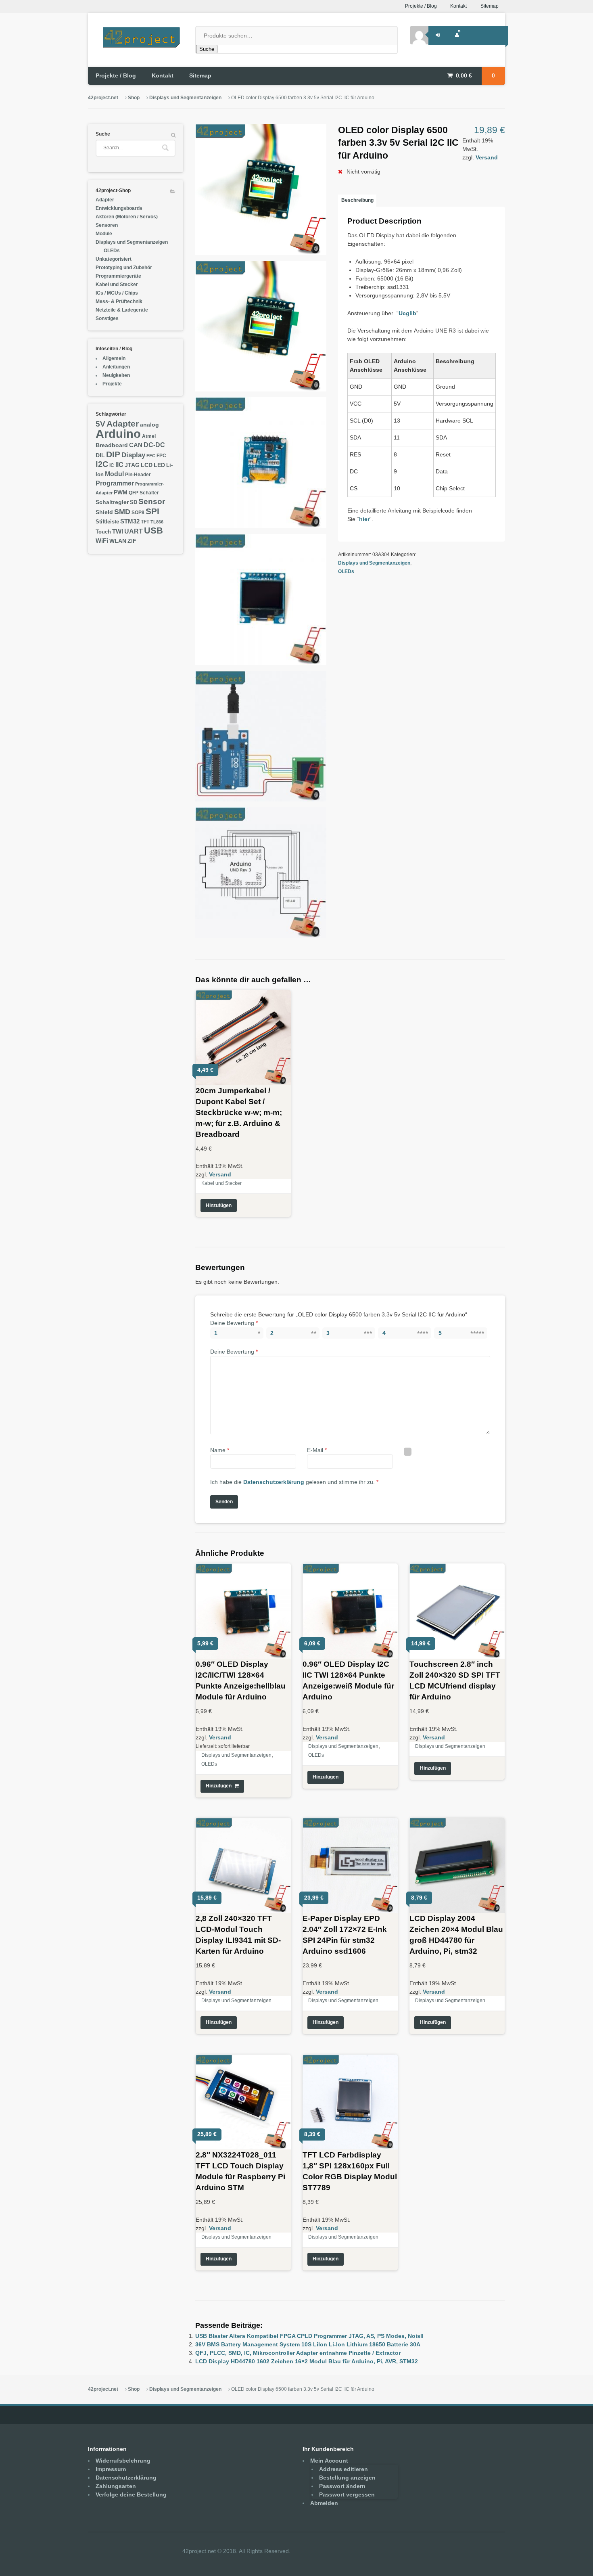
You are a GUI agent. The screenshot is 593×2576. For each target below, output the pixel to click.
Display (133, 455)
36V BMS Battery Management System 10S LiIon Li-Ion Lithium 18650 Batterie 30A (308, 2344)
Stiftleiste (107, 522)
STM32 (130, 521)
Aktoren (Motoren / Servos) (127, 217)
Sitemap (490, 6)
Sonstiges (107, 318)
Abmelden (324, 2503)
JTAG (132, 465)
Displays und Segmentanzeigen (185, 98)
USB (153, 530)
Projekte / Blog (421, 6)
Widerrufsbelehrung (123, 2461)
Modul (114, 474)
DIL (100, 455)
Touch (103, 532)
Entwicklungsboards (119, 208)
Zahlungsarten (116, 2486)
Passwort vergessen (347, 2494)
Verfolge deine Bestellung (131, 2494)
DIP (113, 454)
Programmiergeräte (118, 276)
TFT (145, 522)
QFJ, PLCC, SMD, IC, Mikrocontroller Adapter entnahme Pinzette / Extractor (298, 2353)
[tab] (357, 201)
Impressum (111, 2469)
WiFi (102, 541)
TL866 (157, 522)
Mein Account (329, 2461)
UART (134, 531)
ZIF (132, 541)
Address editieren (343, 2469)
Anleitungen (116, 367)
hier (364, 519)
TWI (118, 531)
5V (100, 424)
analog (149, 425)
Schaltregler (112, 502)
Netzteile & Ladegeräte (122, 310)
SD (134, 502)
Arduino (118, 434)
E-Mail (317, 1450)
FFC (151, 456)
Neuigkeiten (116, 375)
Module (104, 234)
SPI (152, 511)
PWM (121, 493)
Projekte (112, 384)
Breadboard (112, 445)
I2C (102, 464)
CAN (136, 445)
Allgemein (114, 358)
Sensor (152, 501)
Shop (134, 98)
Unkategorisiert (114, 259)
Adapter (105, 200)
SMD (122, 512)
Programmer (115, 483)
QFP (134, 493)
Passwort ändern (342, 2486)
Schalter (149, 493)
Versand (487, 157)
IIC (119, 465)
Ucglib (407, 313)
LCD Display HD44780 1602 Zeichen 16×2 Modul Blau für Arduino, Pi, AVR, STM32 (307, 2361)
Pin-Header (138, 475)
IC (112, 465)
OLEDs (346, 571)
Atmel (149, 436)
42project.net (103, 98)
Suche (207, 49)
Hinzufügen (219, 1205)
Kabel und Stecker (221, 1183)
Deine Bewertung (234, 1323)
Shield (104, 512)
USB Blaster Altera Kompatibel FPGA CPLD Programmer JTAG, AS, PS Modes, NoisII (309, 2336)
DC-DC (154, 445)
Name (220, 1450)
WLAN (118, 541)
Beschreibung (357, 200)
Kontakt (458, 6)
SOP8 (138, 513)
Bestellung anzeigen (347, 2478)
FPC (161, 456)
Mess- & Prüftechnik (119, 301)
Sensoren (107, 225)
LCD (147, 465)
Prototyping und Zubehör (124, 268)
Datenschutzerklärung (274, 1482)
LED (159, 465)
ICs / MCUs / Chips (117, 293)
